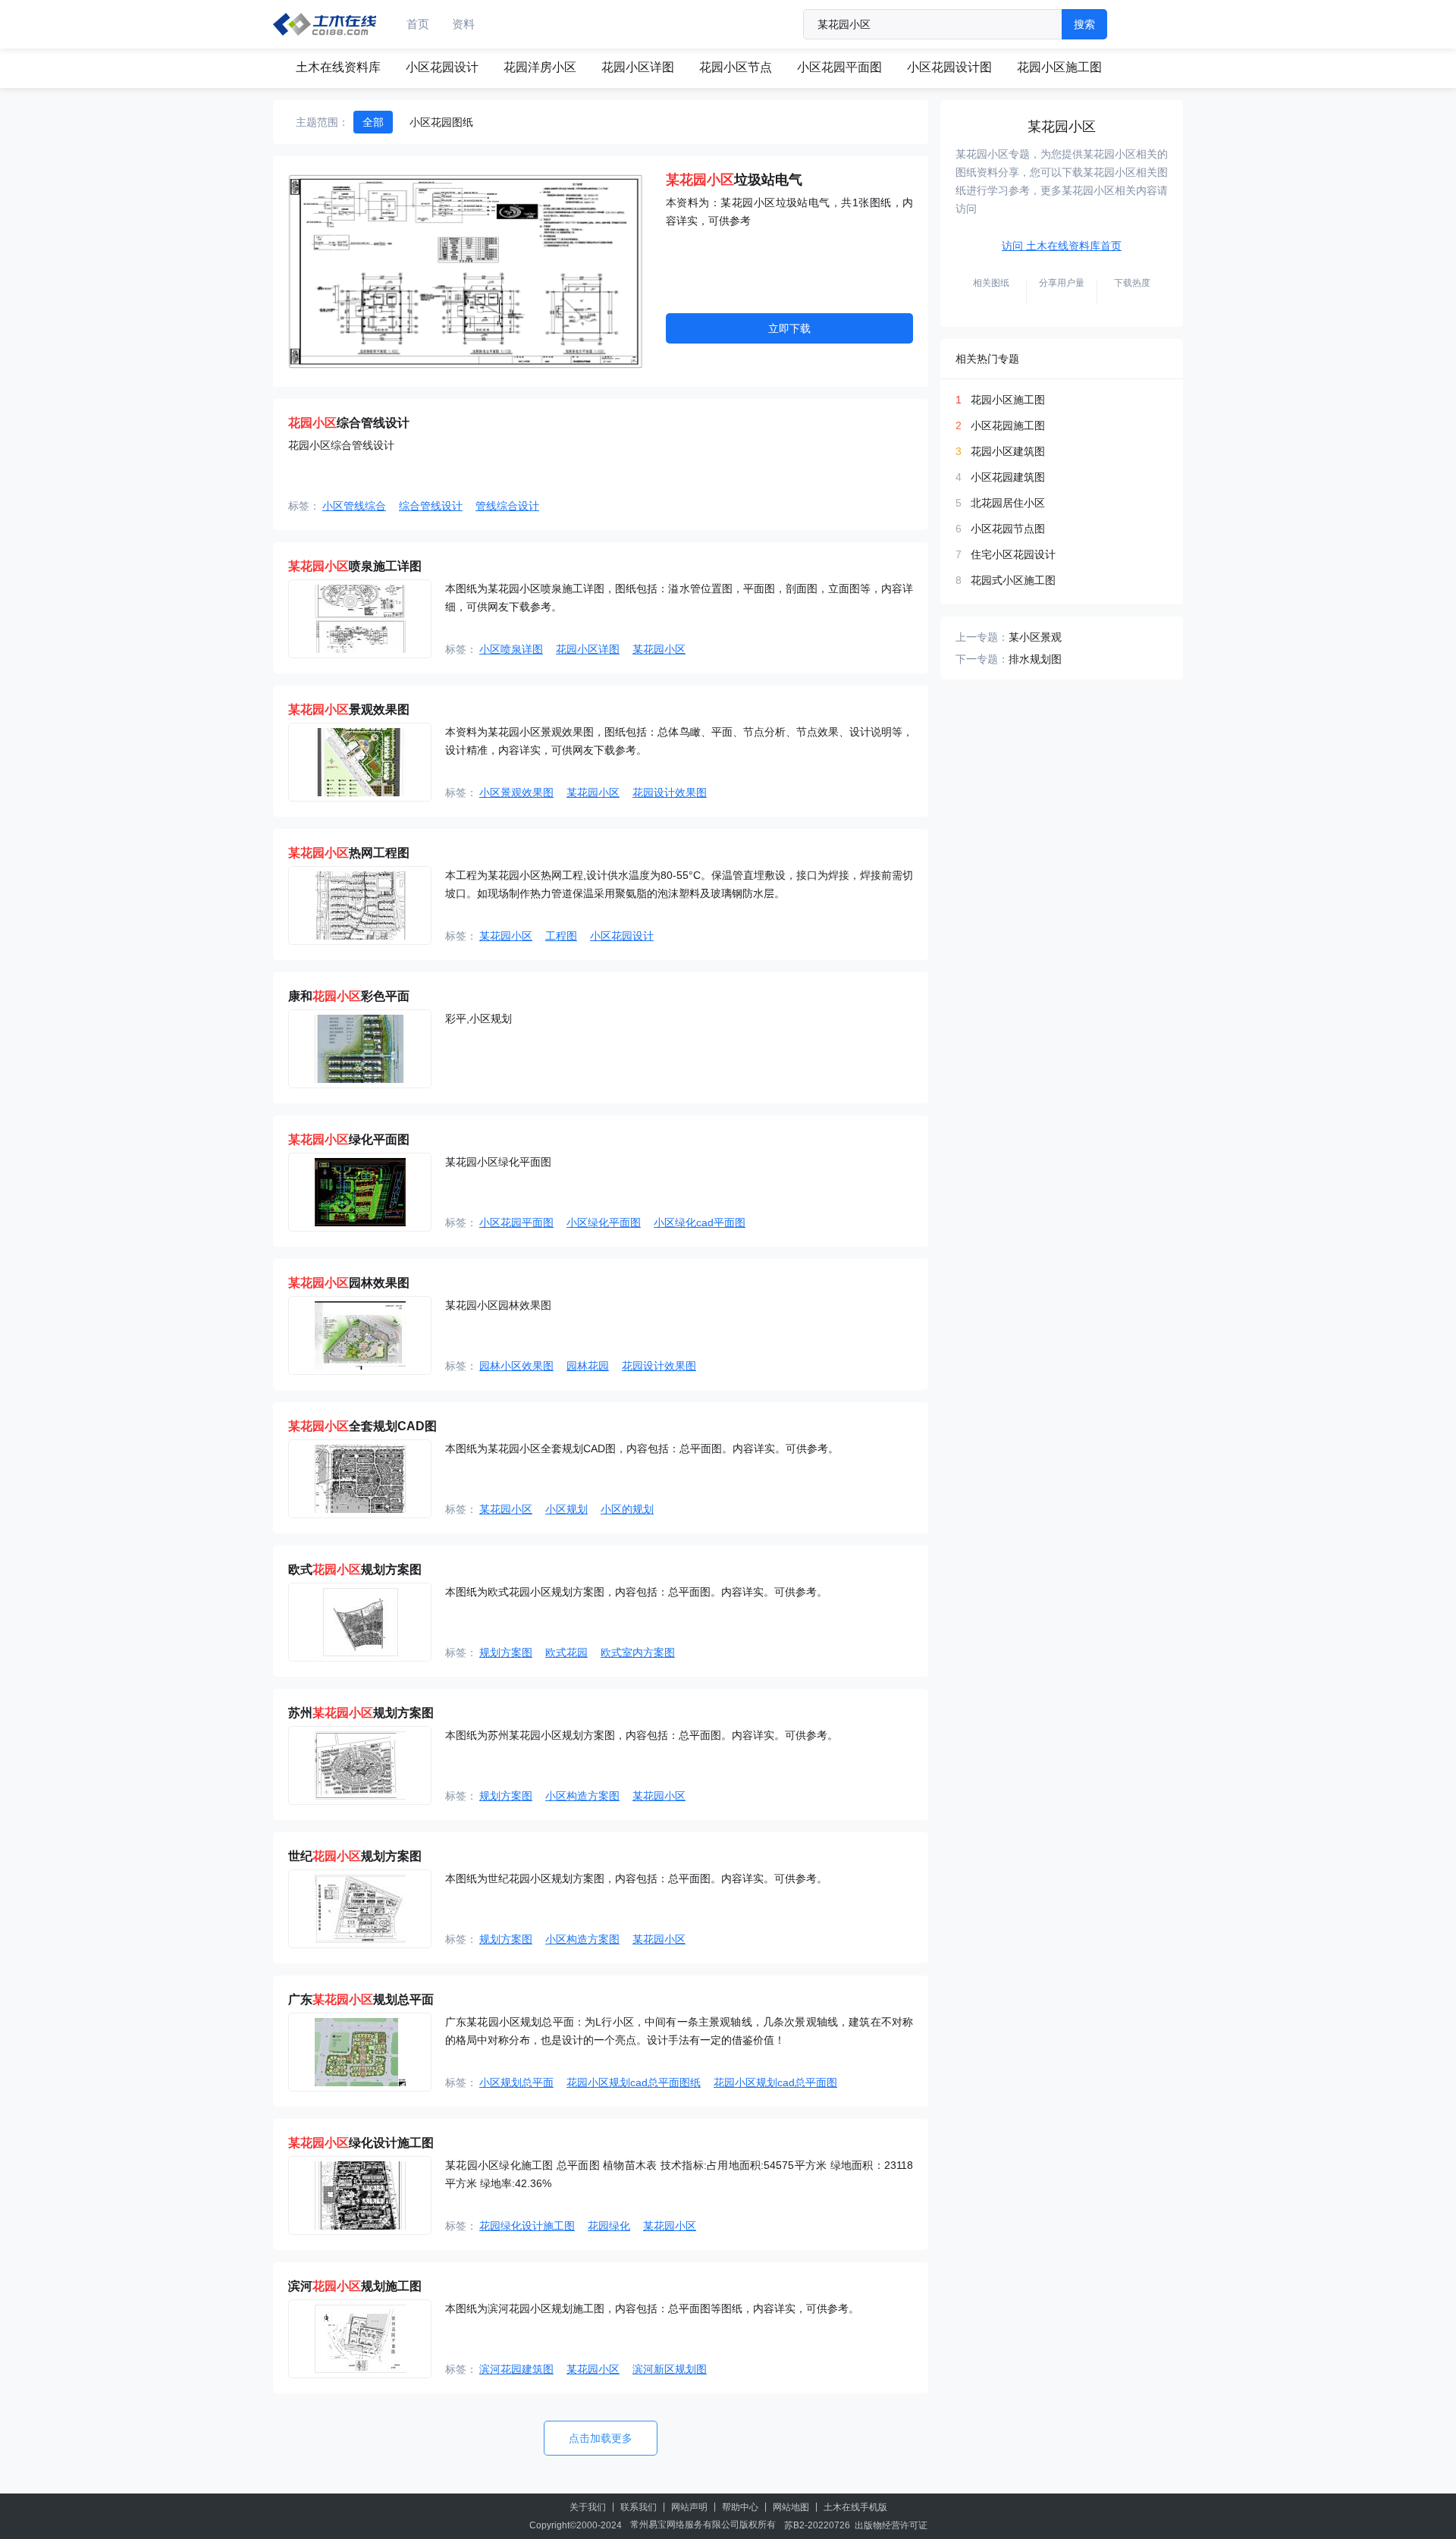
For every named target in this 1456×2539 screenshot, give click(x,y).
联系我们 (639, 2507)
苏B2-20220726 (817, 2525)
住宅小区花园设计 (1013, 554)
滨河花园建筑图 (516, 2369)
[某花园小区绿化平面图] (360, 1192)
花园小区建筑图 (1008, 451)
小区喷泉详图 (511, 649)
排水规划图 (1035, 659)
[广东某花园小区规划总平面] (360, 2052)
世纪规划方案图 (355, 1856)
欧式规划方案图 (355, 1569)
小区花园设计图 (949, 67)
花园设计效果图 (670, 792)
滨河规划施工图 (355, 2286)
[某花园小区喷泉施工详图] (360, 619)
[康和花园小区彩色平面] (360, 1049)
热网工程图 (349, 853)
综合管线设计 (349, 423)
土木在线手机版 (855, 2507)
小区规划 (566, 1509)
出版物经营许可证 (891, 2525)
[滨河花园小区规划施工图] (360, 2339)
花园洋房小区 (540, 67)
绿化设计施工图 (361, 2143)
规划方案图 (506, 1652)
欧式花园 (566, 1652)
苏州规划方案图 (361, 1713)
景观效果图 (349, 709)
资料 (463, 24)
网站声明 (689, 2507)
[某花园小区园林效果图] (360, 1335)
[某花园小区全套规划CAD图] (360, 1479)
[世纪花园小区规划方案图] (360, 1909)
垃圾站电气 (734, 180)
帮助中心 (740, 2507)
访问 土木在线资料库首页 (1062, 246)
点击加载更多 (601, 2438)
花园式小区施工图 (1013, 580)
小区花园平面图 (839, 67)
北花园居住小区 (1008, 503)
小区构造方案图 (582, 1796)
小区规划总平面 (516, 2082)
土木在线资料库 (338, 67)
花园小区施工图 (1059, 67)
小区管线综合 (354, 506)
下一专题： (982, 659)
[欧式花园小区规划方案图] (360, 1622)
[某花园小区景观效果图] (360, 762)
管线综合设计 (507, 506)
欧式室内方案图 (638, 1652)
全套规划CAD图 (362, 1426)
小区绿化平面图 (604, 1222)
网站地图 (791, 2507)
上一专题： (982, 637)
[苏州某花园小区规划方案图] (360, 1765)
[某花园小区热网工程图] (360, 905)
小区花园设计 (442, 67)
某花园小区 (659, 649)
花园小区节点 (736, 67)
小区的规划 (627, 1509)
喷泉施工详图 (355, 566)
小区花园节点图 (1008, 529)
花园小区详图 (638, 67)
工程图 (561, 936)
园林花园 (588, 1366)
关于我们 (588, 2507)
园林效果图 (349, 1283)
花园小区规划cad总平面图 (775, 2082)
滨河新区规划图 (670, 2369)
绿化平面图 (349, 1139)
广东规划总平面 (361, 1999)
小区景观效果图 (516, 792)
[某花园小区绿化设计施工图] (360, 2195)
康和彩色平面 (349, 996)
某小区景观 (1035, 637)
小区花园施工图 (1008, 425)
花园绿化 (609, 2226)
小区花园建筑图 (1008, 477)
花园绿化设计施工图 (527, 2226)
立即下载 (789, 328)
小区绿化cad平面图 (700, 1222)
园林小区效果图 (516, 1366)
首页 (418, 24)
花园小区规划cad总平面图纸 (634, 2082)
